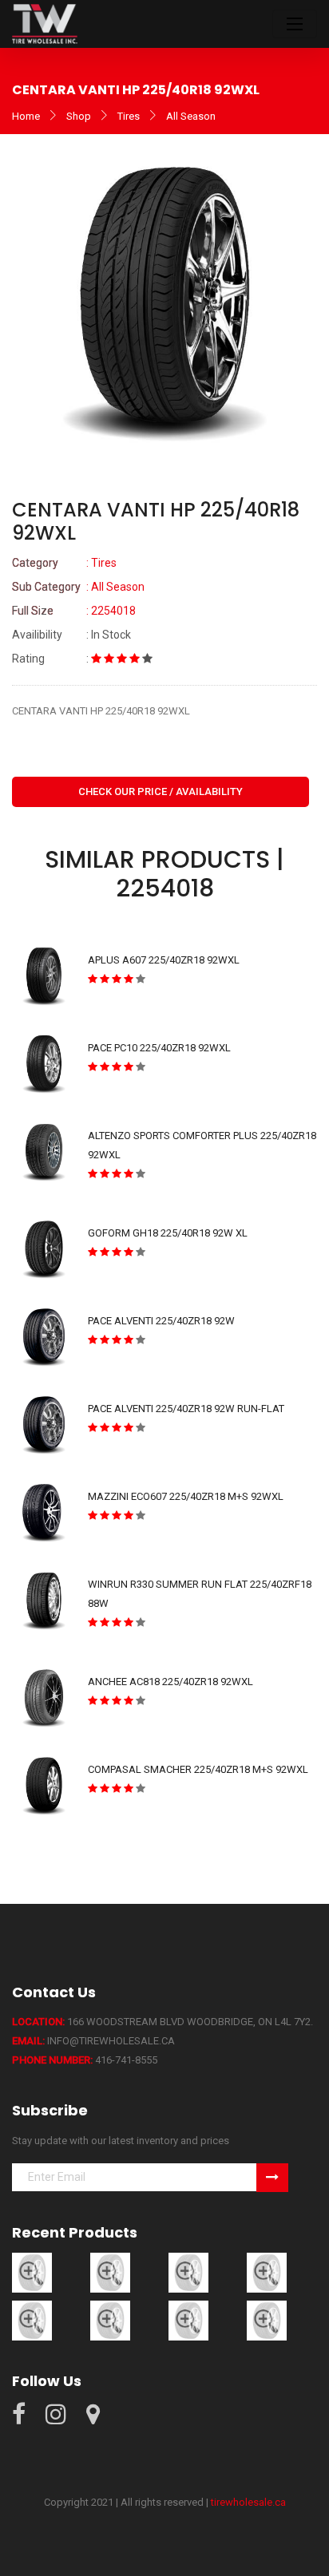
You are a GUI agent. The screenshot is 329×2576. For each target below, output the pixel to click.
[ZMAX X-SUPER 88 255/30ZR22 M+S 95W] (188, 2320)
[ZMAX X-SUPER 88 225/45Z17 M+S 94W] (110, 2320)
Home (26, 116)
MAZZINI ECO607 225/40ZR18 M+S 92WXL (186, 1496)
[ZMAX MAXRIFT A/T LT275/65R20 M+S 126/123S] (110, 2272)
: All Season (78, 587)
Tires (129, 116)
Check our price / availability (161, 791)
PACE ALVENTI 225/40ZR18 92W (161, 1321)
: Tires (64, 563)
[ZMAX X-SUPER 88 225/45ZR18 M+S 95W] (32, 2320)
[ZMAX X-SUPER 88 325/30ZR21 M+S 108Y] (267, 2320)
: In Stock (71, 635)
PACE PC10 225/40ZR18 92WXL (159, 1048)
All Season (191, 116)
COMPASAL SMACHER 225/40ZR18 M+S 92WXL (198, 1769)
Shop (79, 116)
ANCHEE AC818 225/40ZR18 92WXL (170, 1682)
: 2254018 (74, 611)
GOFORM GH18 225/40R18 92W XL (168, 1233)
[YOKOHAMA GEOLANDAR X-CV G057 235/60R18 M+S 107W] (32, 2272)
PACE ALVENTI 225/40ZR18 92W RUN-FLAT (186, 1409)
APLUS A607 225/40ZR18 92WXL (164, 960)
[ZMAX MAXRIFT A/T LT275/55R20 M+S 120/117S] (188, 2272)
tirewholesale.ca (248, 2502)
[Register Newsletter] (272, 2178)
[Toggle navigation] (295, 24)
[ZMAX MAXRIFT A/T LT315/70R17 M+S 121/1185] (267, 2272)
